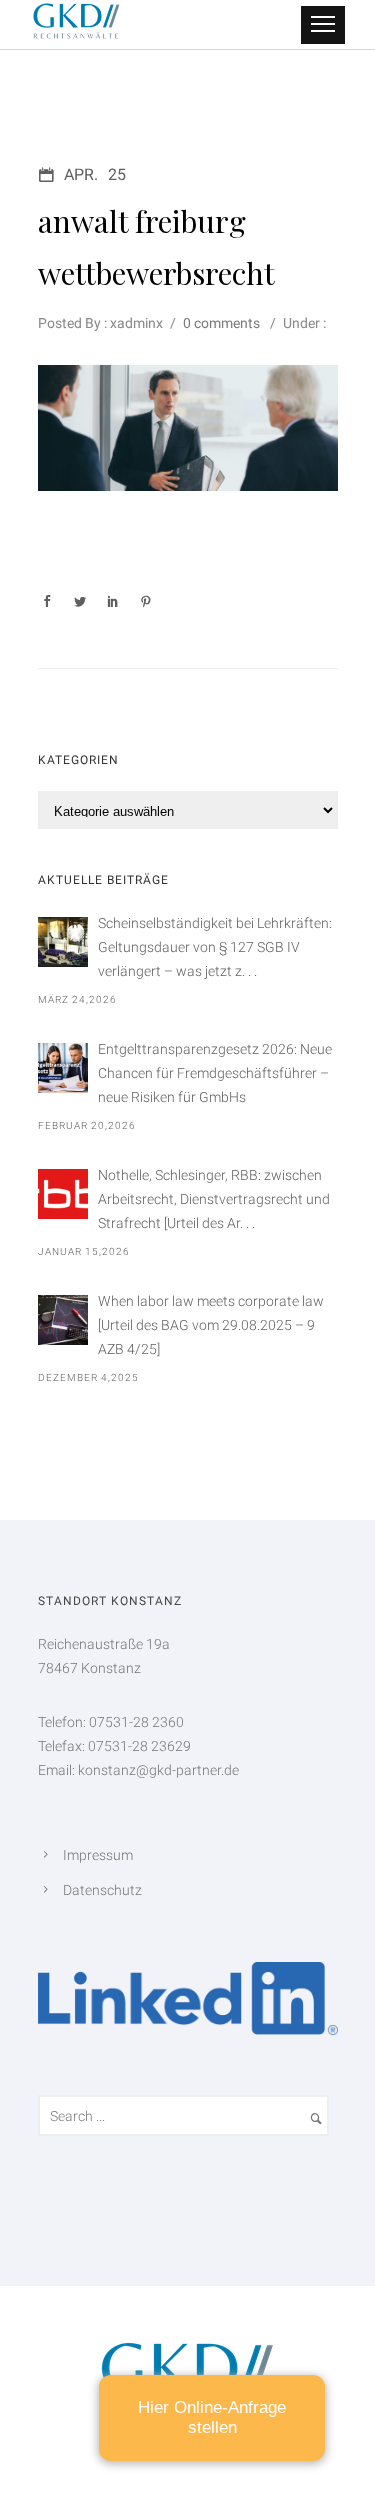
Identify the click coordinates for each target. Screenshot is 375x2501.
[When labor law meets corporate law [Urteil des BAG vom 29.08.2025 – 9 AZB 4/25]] (63, 1320)
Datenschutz (102, 1890)
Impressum (98, 1855)
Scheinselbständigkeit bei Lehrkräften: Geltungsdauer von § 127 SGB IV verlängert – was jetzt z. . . (215, 947)
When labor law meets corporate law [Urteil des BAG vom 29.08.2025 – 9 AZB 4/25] (211, 1325)
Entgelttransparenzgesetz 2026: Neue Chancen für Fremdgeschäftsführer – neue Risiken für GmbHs (215, 1073)
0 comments (221, 323)
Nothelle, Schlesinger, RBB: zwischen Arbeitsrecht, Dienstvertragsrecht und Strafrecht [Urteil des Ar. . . (214, 1199)
